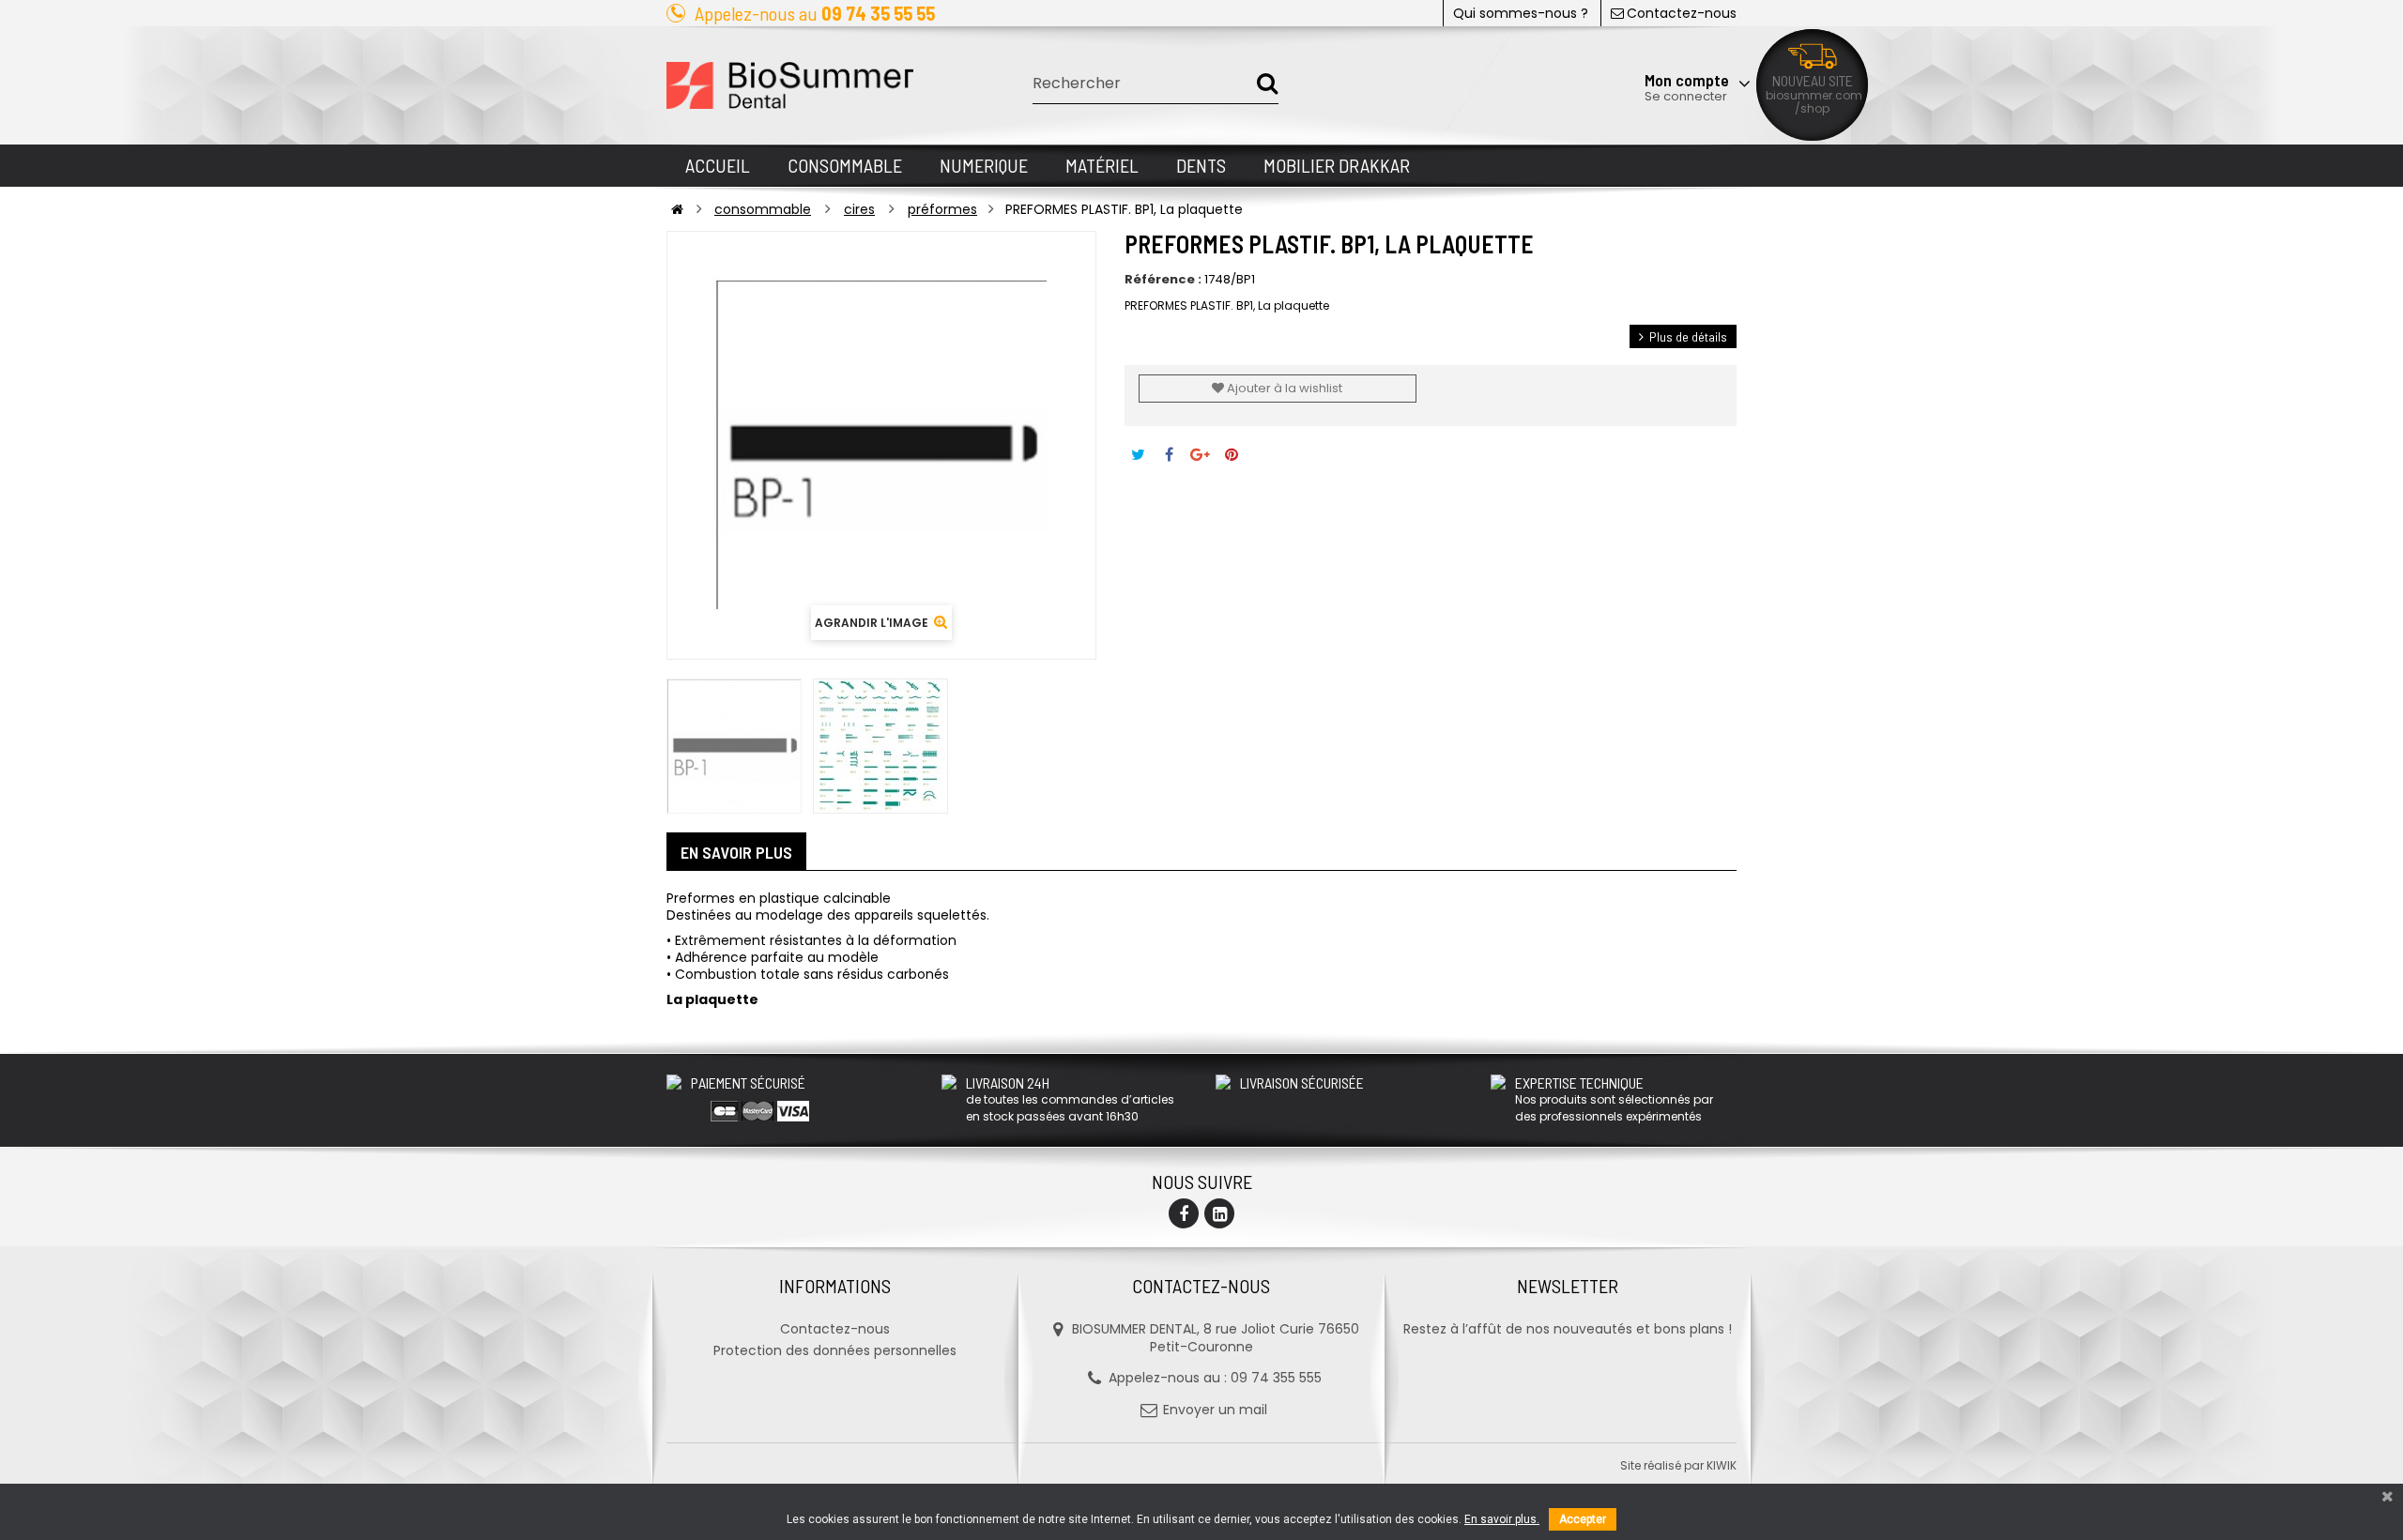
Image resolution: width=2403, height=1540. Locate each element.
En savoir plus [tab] (736, 852)
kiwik (1722, 1465)
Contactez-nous (1682, 13)
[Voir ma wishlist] (1638, 35)
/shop (1812, 108)
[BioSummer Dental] (790, 85)
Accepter (1583, 1519)
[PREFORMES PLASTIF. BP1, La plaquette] (734, 746)
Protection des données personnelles (835, 1350)
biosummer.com (1814, 95)
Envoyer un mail (1215, 1410)
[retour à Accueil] (677, 209)
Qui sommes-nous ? (1521, 13)
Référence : (1163, 280)
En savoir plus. (1502, 1519)
